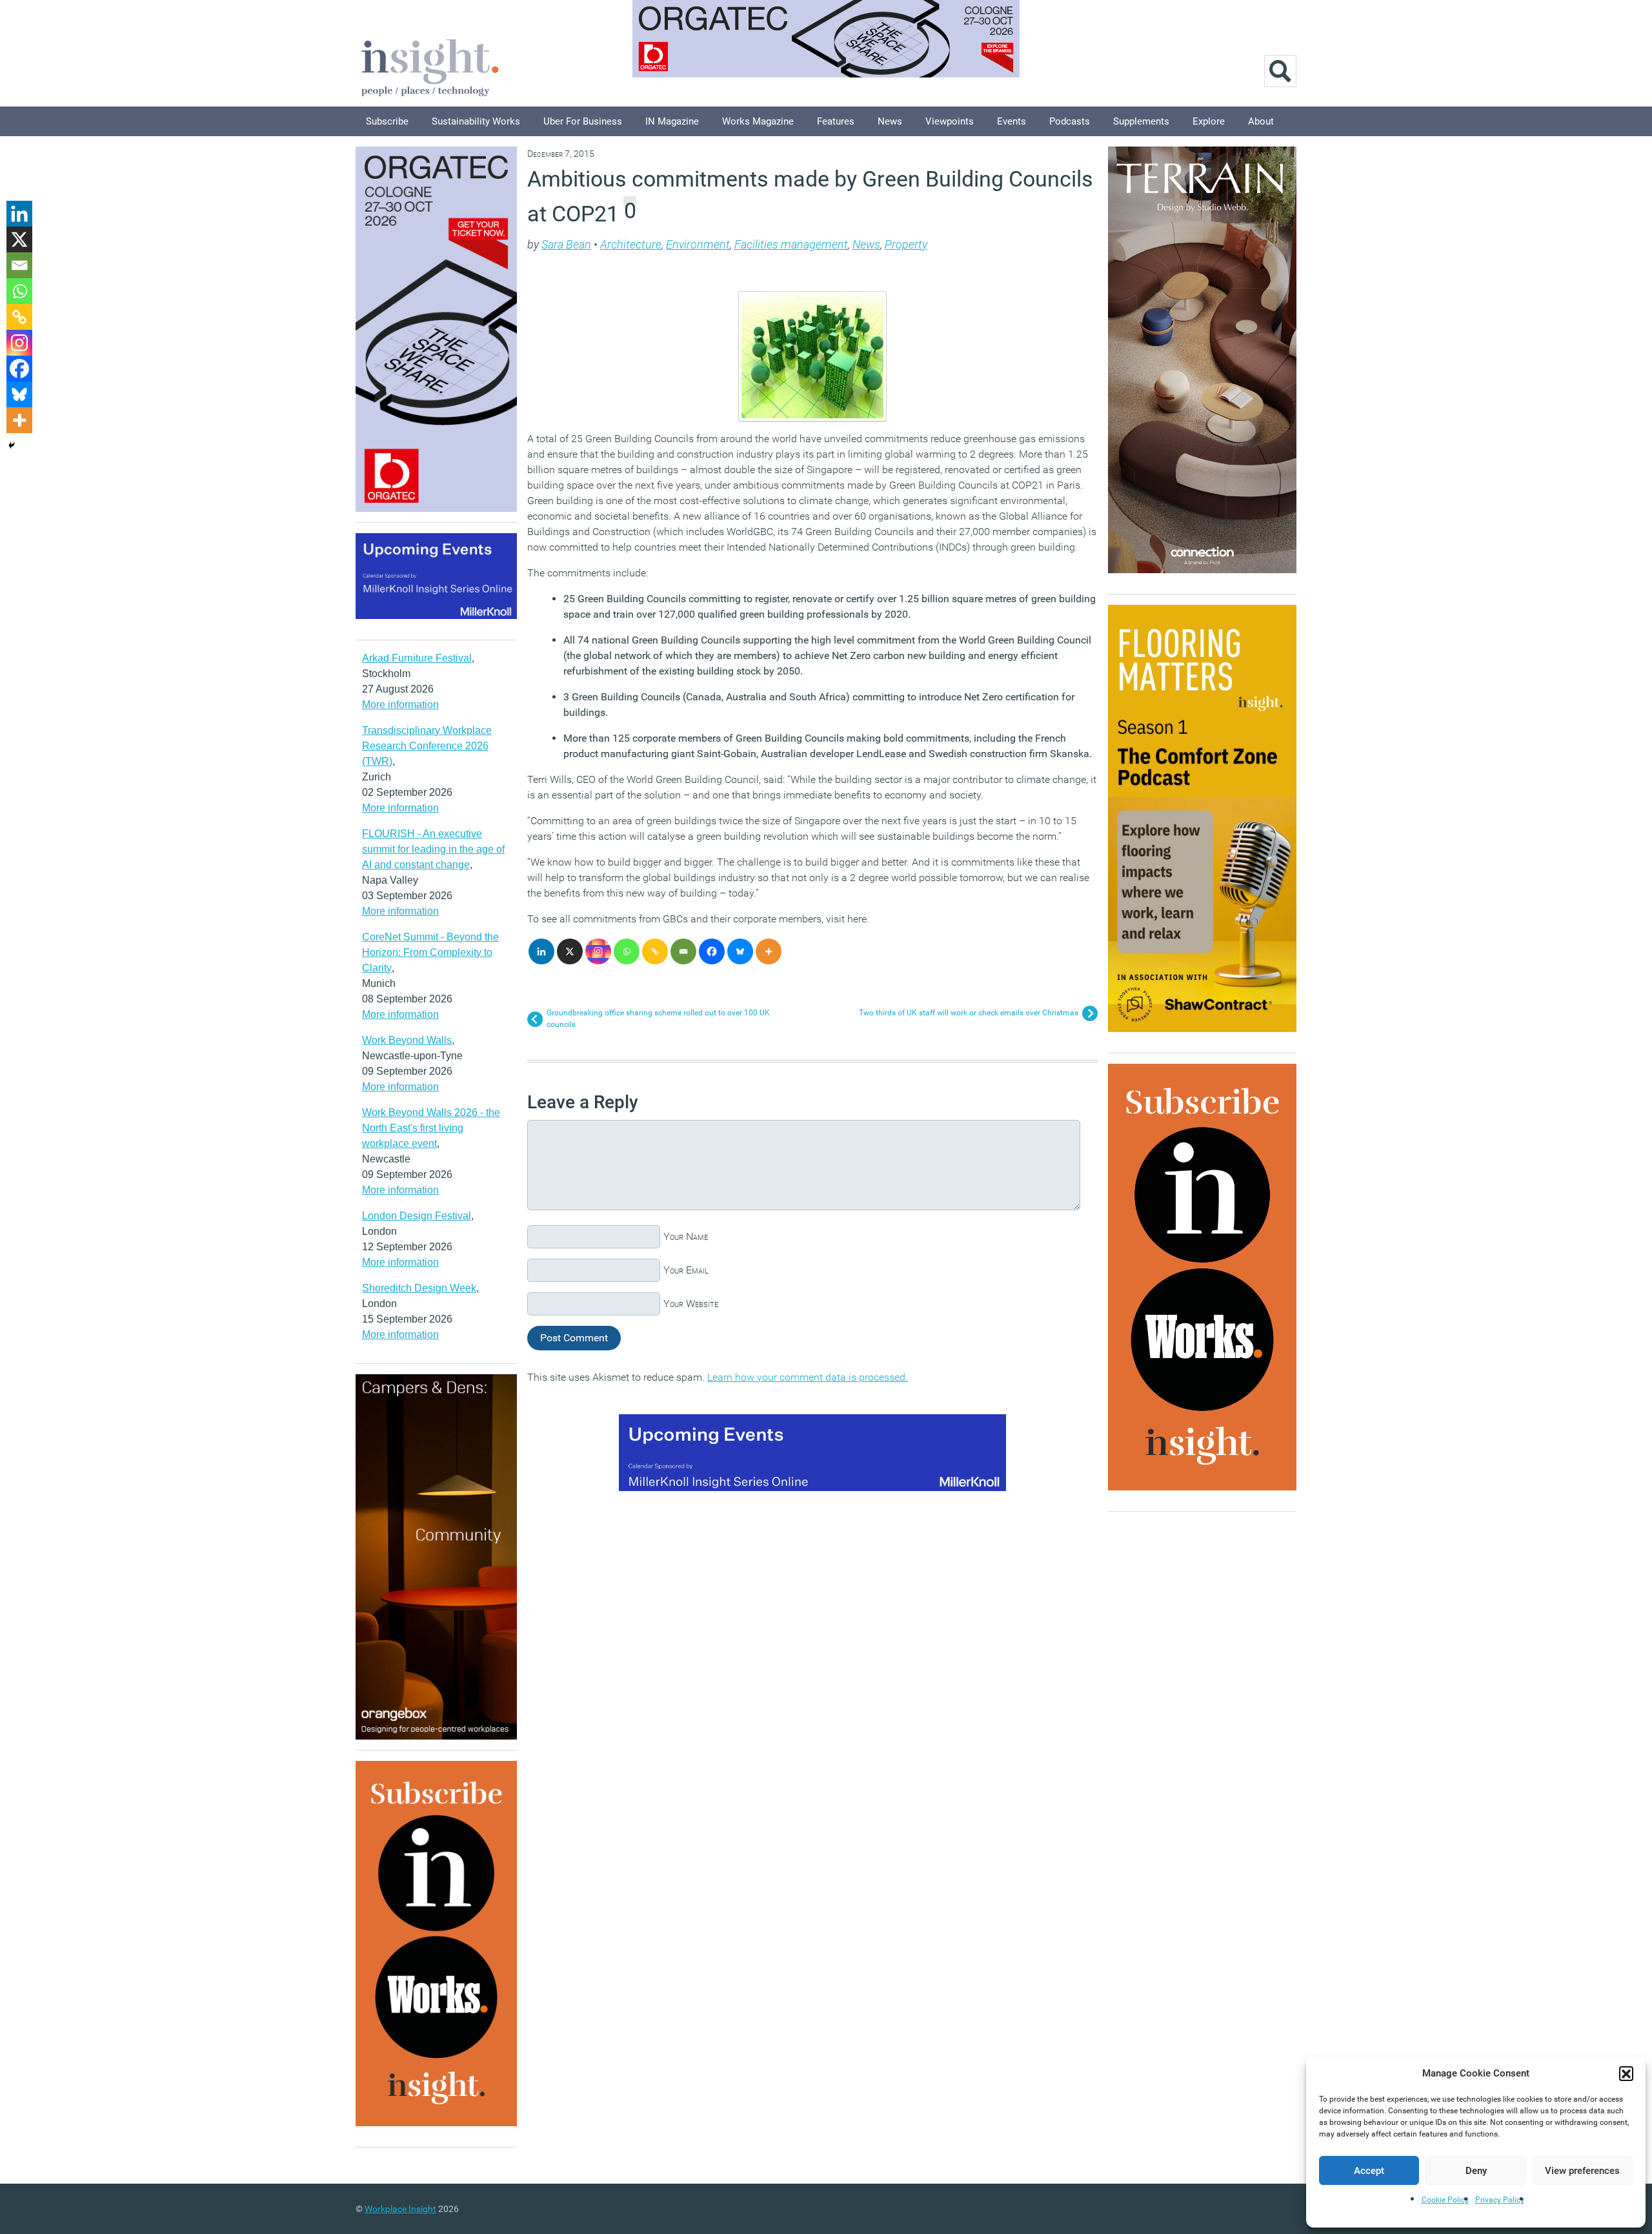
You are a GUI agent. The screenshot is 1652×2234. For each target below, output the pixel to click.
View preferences (1582, 2171)
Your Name (686, 1236)
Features (836, 121)
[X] (570, 951)
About (1261, 121)
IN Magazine (672, 121)
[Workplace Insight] (430, 66)
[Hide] (12, 445)
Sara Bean (566, 244)
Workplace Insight (400, 2209)
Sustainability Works (476, 121)
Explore (1209, 121)
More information (400, 705)
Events (1012, 121)
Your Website (691, 1304)
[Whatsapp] (627, 951)
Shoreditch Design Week (419, 1288)
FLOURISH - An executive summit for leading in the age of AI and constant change (433, 849)
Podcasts (1070, 121)
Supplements (1141, 121)
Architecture (631, 244)
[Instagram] (598, 951)
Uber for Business (583, 121)
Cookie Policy (1445, 2200)
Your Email (686, 1270)
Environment (698, 244)
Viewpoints (950, 121)
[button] (1626, 2073)
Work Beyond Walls (407, 1040)
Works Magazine (758, 121)
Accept (1369, 2171)
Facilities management (791, 244)
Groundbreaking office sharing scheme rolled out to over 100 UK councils (658, 1019)
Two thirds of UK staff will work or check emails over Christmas (969, 1013)
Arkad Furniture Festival (417, 658)
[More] (769, 951)
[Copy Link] (655, 951)
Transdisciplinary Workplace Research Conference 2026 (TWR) (427, 746)
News (890, 121)
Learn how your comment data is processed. (808, 1377)
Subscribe (387, 121)
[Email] (683, 951)
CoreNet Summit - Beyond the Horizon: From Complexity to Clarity (430, 952)
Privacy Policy (1500, 2200)
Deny (1476, 2171)
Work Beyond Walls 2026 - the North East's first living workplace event (431, 1128)
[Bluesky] (740, 951)
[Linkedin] (541, 951)
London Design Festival (417, 1216)
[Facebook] (712, 951)
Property (906, 244)
